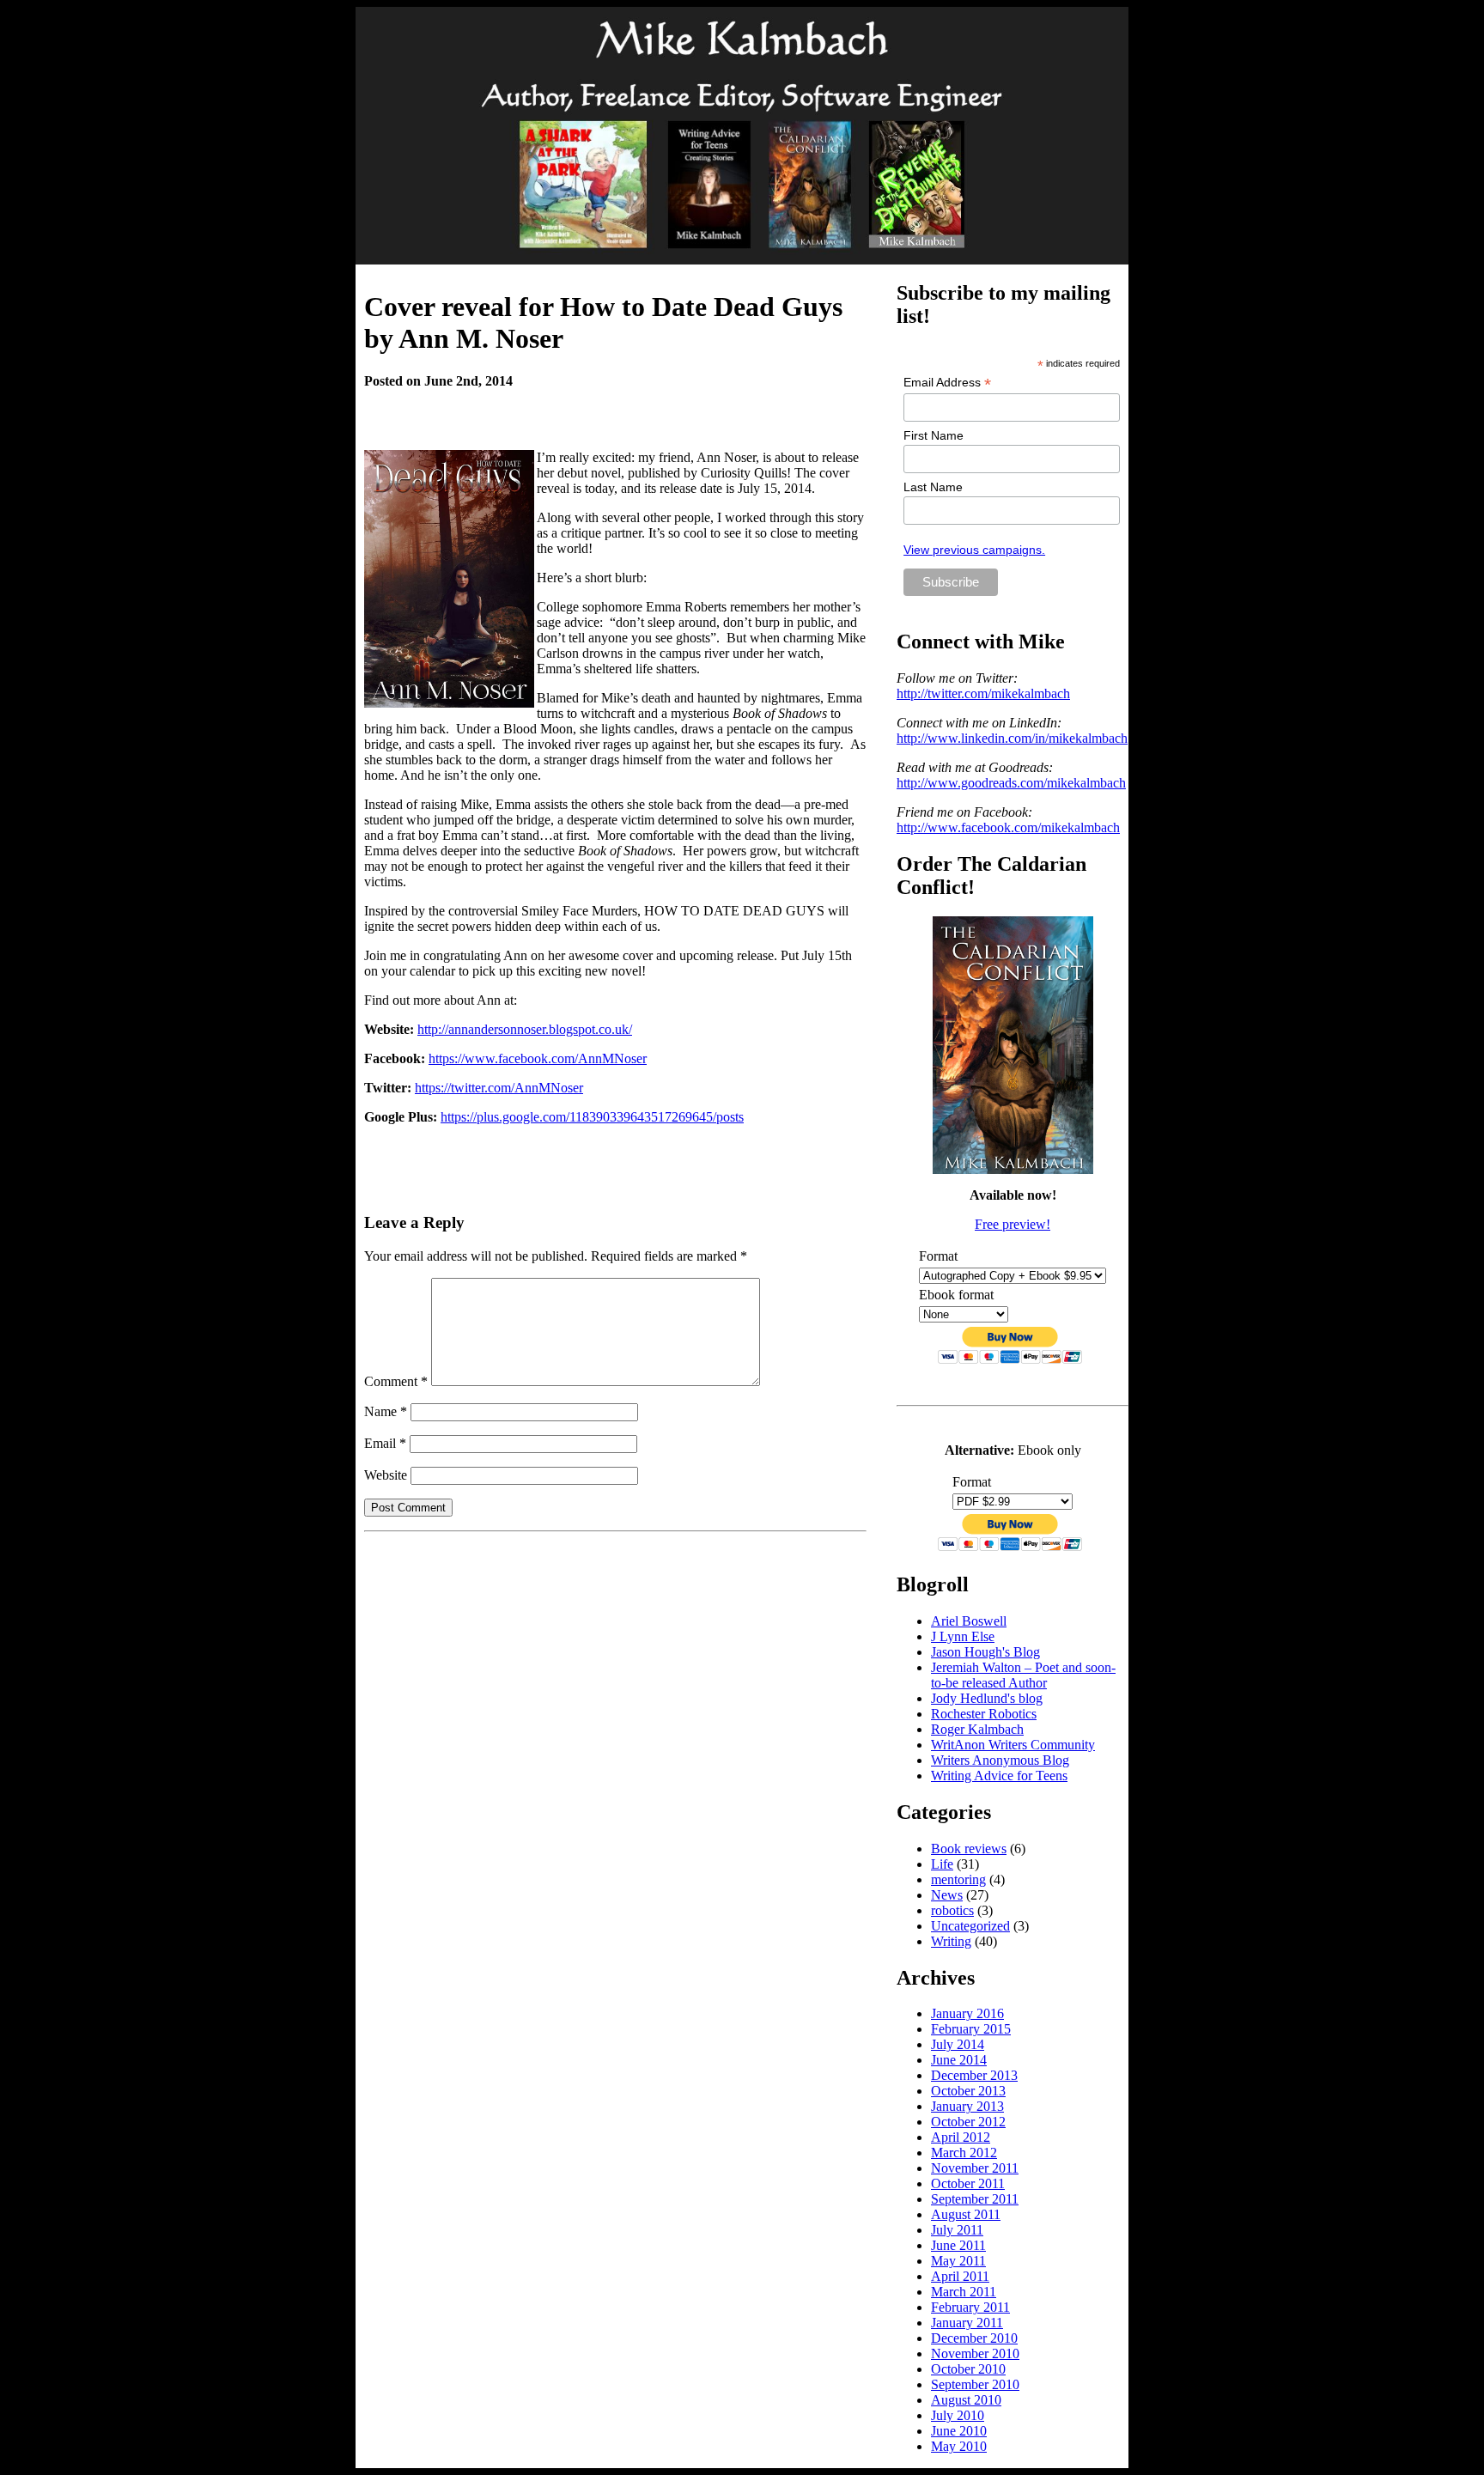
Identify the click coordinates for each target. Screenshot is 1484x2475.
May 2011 (958, 2261)
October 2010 (968, 2369)
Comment (396, 1381)
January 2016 (967, 2013)
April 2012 (961, 2137)
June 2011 (958, 2245)
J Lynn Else (963, 1636)
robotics (952, 1910)
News (947, 1895)
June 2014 (959, 2060)
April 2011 (960, 2276)
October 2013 (968, 2091)
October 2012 (968, 2122)
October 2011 (968, 2183)
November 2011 (975, 2168)
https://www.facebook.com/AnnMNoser (538, 1058)
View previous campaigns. (974, 550)
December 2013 (974, 2075)
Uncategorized (970, 1926)
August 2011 (966, 2214)
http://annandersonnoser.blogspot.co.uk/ (525, 1029)
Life (942, 1864)
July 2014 (958, 2044)
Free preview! (1013, 1224)
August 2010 (966, 2400)
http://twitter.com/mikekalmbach (983, 693)
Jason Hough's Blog (985, 1652)
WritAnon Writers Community (1013, 1745)
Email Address (947, 383)
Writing (951, 1941)
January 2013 (967, 2106)
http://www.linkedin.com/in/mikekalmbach (1012, 738)
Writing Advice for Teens (999, 1776)
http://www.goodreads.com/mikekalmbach (1011, 783)
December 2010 (974, 2338)
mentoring (958, 1879)
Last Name (933, 487)
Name (386, 1411)
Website (386, 1475)
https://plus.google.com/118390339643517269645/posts (592, 1117)
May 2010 (959, 2446)
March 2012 (964, 2153)
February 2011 (970, 2307)
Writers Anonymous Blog (1000, 1760)
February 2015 (971, 2029)
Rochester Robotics (984, 1714)
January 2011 (967, 2323)
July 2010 (958, 2415)
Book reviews (969, 1849)
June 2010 (959, 2431)
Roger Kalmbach (977, 1729)
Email (385, 1443)
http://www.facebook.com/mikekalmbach (1008, 827)
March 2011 (964, 2292)
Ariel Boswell (969, 1621)
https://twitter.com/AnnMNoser (499, 1088)
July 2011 (957, 2230)
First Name (934, 435)
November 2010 (975, 2353)
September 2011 (975, 2199)
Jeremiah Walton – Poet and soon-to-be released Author (1023, 1675)
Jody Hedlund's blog (987, 1698)
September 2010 (975, 2384)
